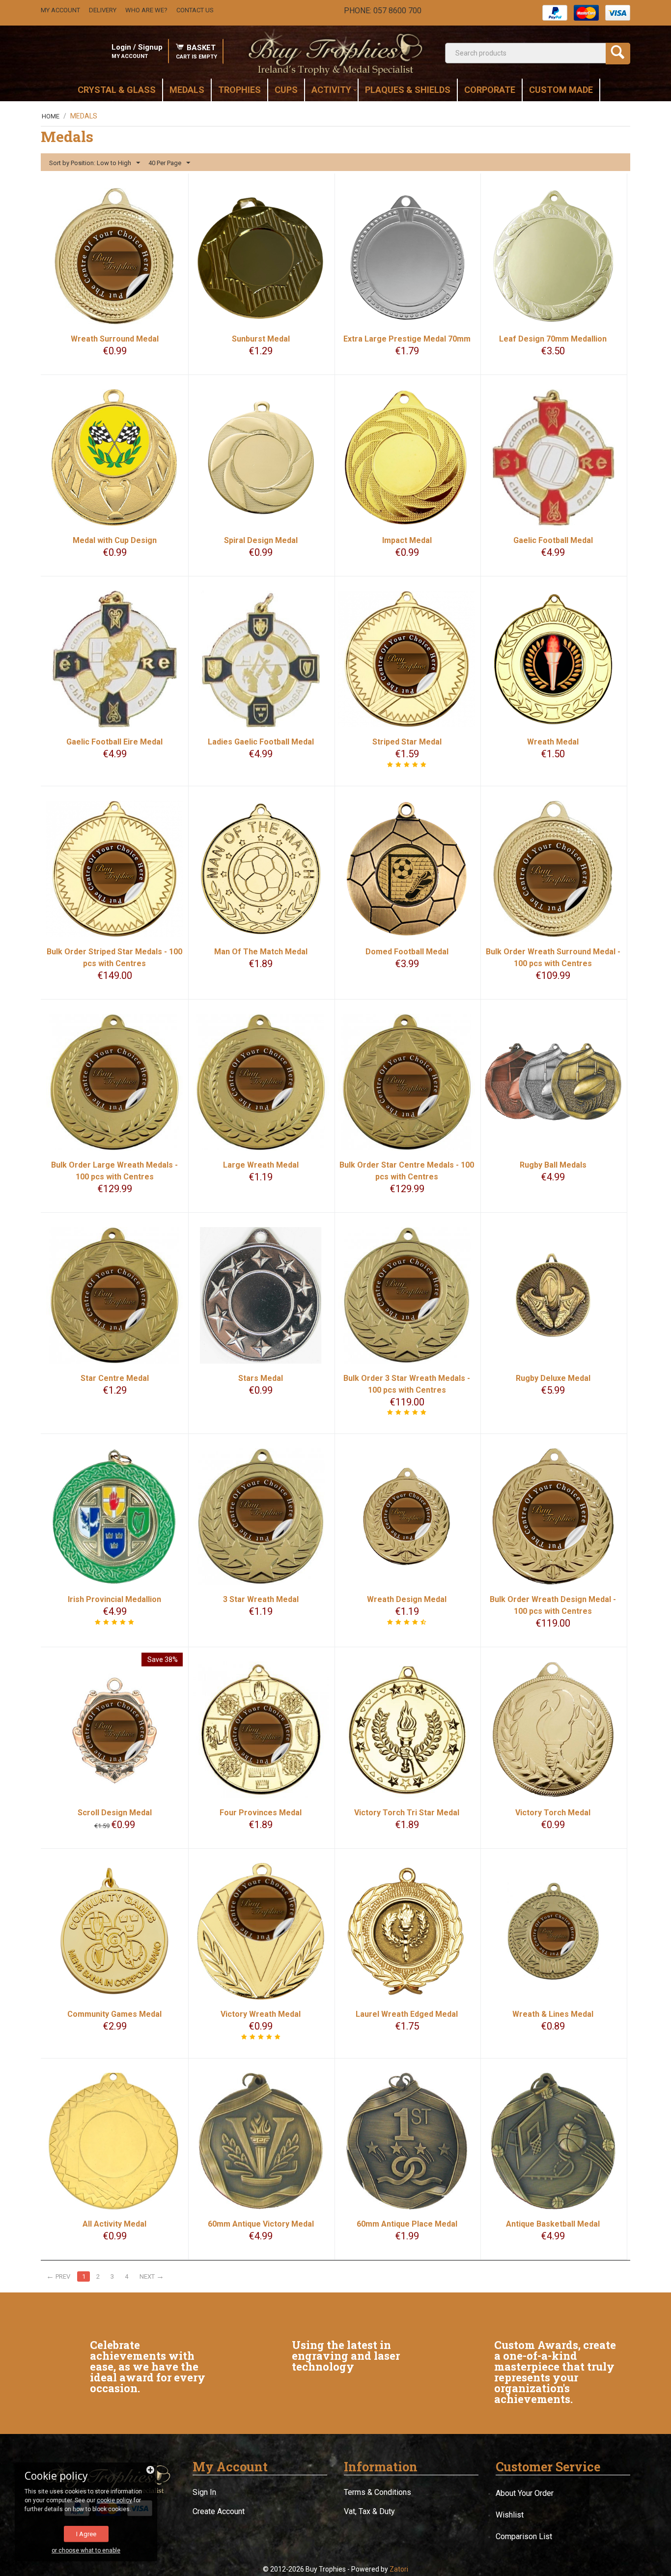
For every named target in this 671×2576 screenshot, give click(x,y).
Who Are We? (146, 10)
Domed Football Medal (407, 952)
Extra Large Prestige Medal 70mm (407, 339)
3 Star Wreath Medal (261, 1599)
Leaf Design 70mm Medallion (553, 339)
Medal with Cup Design (115, 540)
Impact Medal (407, 540)
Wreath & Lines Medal (553, 2014)
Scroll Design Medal (115, 1813)
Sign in (204, 2492)
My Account (60, 10)
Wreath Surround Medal (115, 339)
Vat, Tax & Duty (369, 2511)
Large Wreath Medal (261, 1165)
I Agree (86, 2534)
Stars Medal (261, 1378)
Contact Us (195, 10)
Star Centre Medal (115, 1378)
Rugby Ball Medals (553, 1165)
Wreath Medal (553, 742)
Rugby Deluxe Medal (553, 1378)
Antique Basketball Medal (553, 2224)
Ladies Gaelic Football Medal (261, 742)
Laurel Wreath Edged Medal (407, 2014)
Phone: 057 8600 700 (383, 11)
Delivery (103, 10)
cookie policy (114, 2500)
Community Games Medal (114, 2014)
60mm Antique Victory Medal (261, 2224)
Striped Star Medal (407, 742)
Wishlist (510, 2515)
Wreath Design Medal (407, 1599)
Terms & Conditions (377, 2492)
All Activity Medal (114, 2224)
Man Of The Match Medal (261, 952)
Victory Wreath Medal (261, 2014)
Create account (219, 2511)
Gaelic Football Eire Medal (114, 742)
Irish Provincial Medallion (114, 1599)
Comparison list (524, 2536)
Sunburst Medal (261, 339)
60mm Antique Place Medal (407, 2224)
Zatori (399, 2569)
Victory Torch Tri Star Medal (407, 1813)
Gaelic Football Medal (553, 540)
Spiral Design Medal (261, 540)
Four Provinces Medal (261, 1813)
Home (51, 116)
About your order (525, 2493)
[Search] (618, 54)
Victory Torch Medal (553, 1813)
